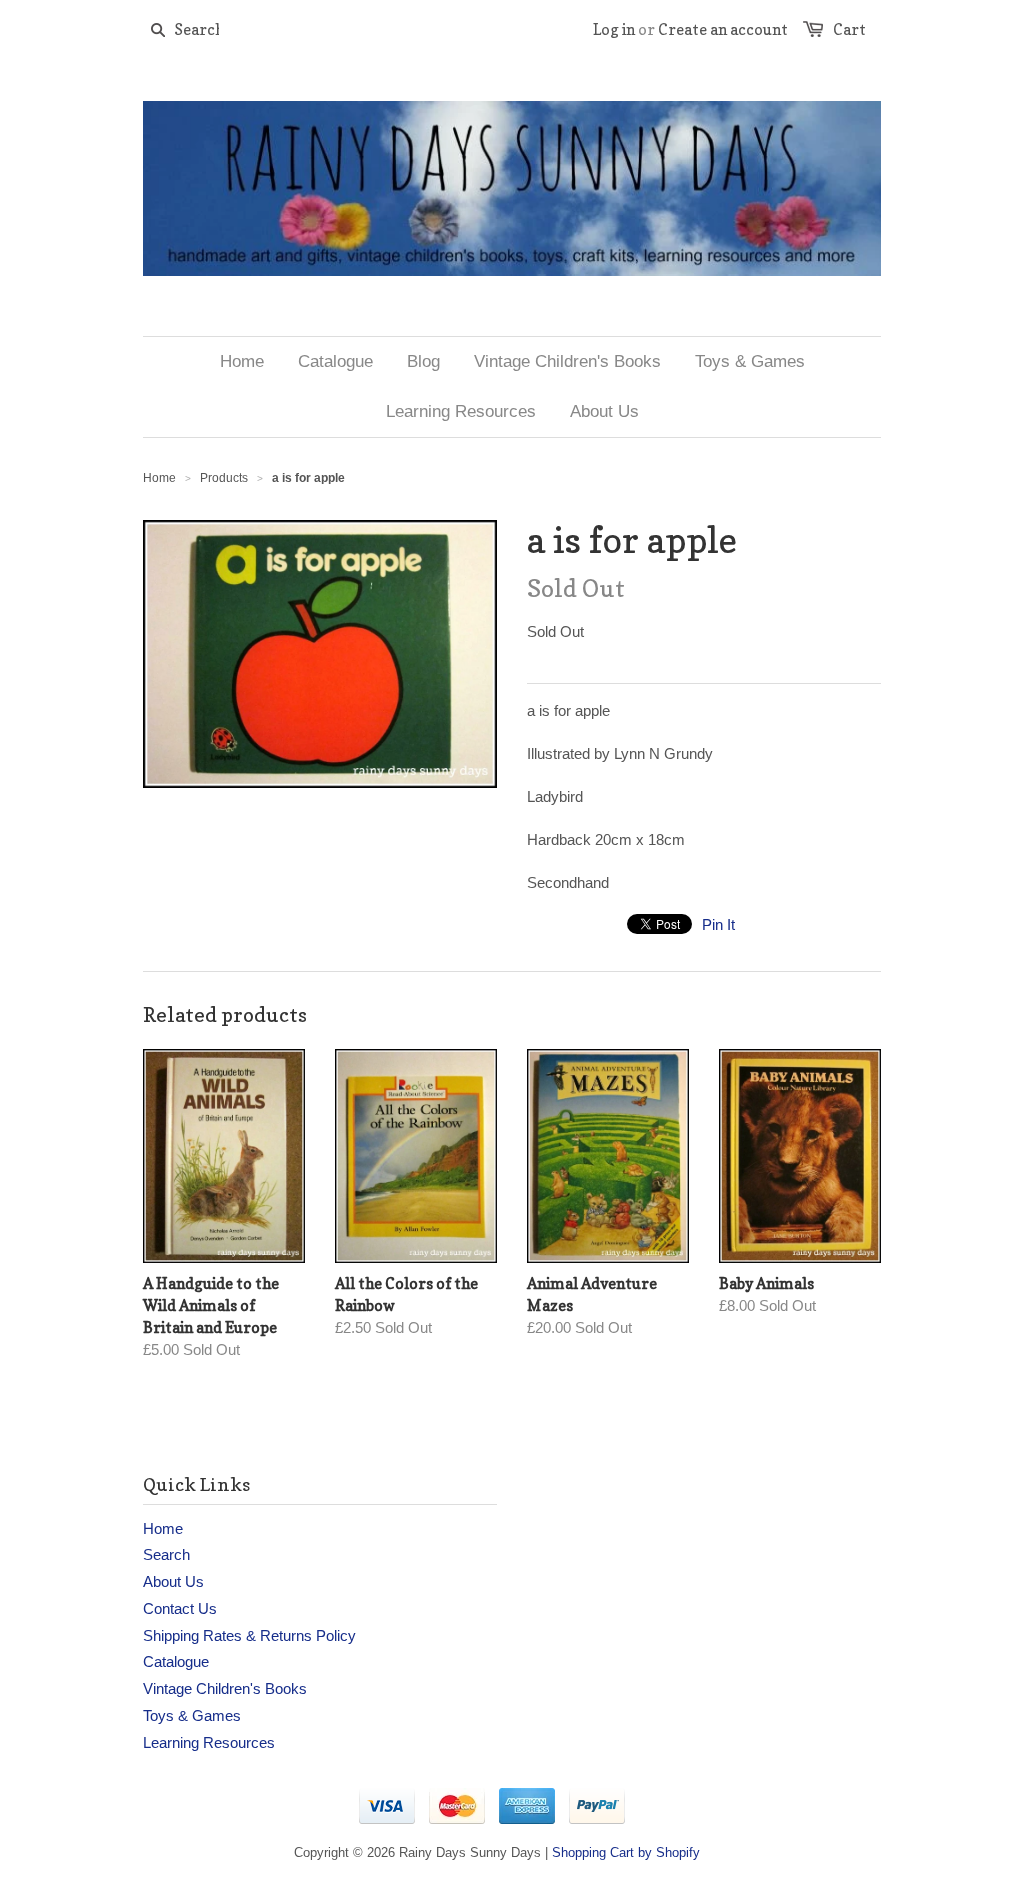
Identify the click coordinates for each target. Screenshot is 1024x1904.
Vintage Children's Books (225, 1688)
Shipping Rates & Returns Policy (249, 1635)
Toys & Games (192, 1715)
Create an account (723, 29)
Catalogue (176, 1661)
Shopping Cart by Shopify (626, 1852)
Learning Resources (209, 1742)
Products (224, 478)
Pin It (718, 924)
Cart (849, 29)
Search (166, 1554)
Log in (614, 29)
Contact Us (180, 1608)
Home (163, 1528)
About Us (173, 1581)
